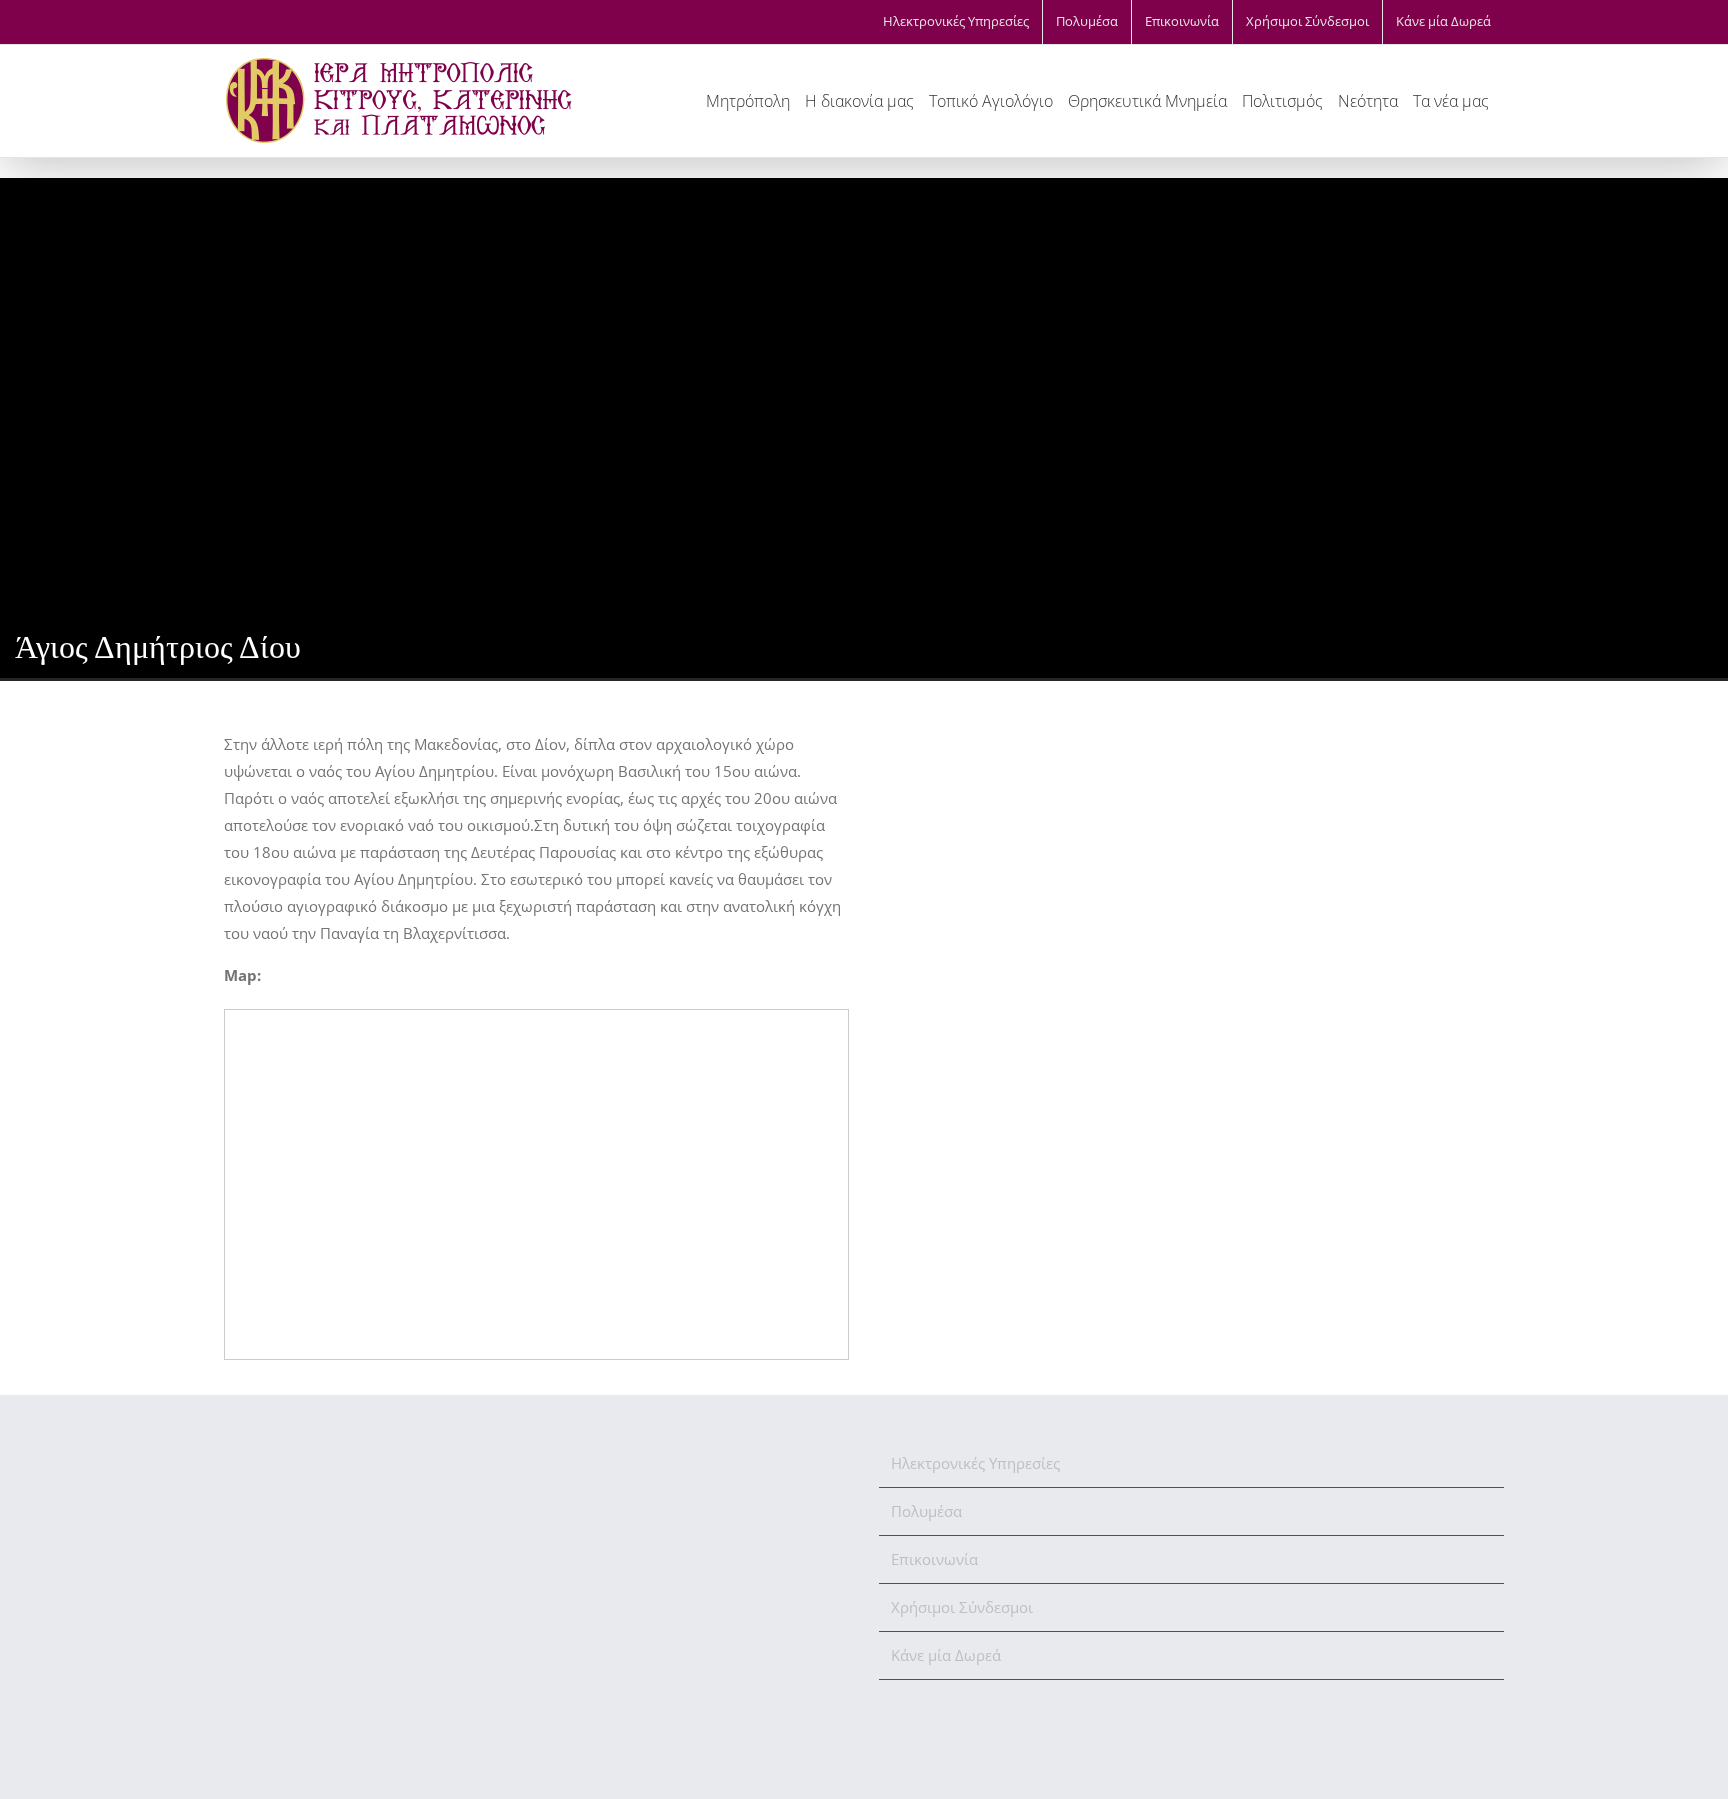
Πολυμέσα (926, 1511)
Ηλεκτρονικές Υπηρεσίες (975, 1463)
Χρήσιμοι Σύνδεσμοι (962, 1607)
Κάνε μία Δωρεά (946, 1655)
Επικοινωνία (934, 1559)
